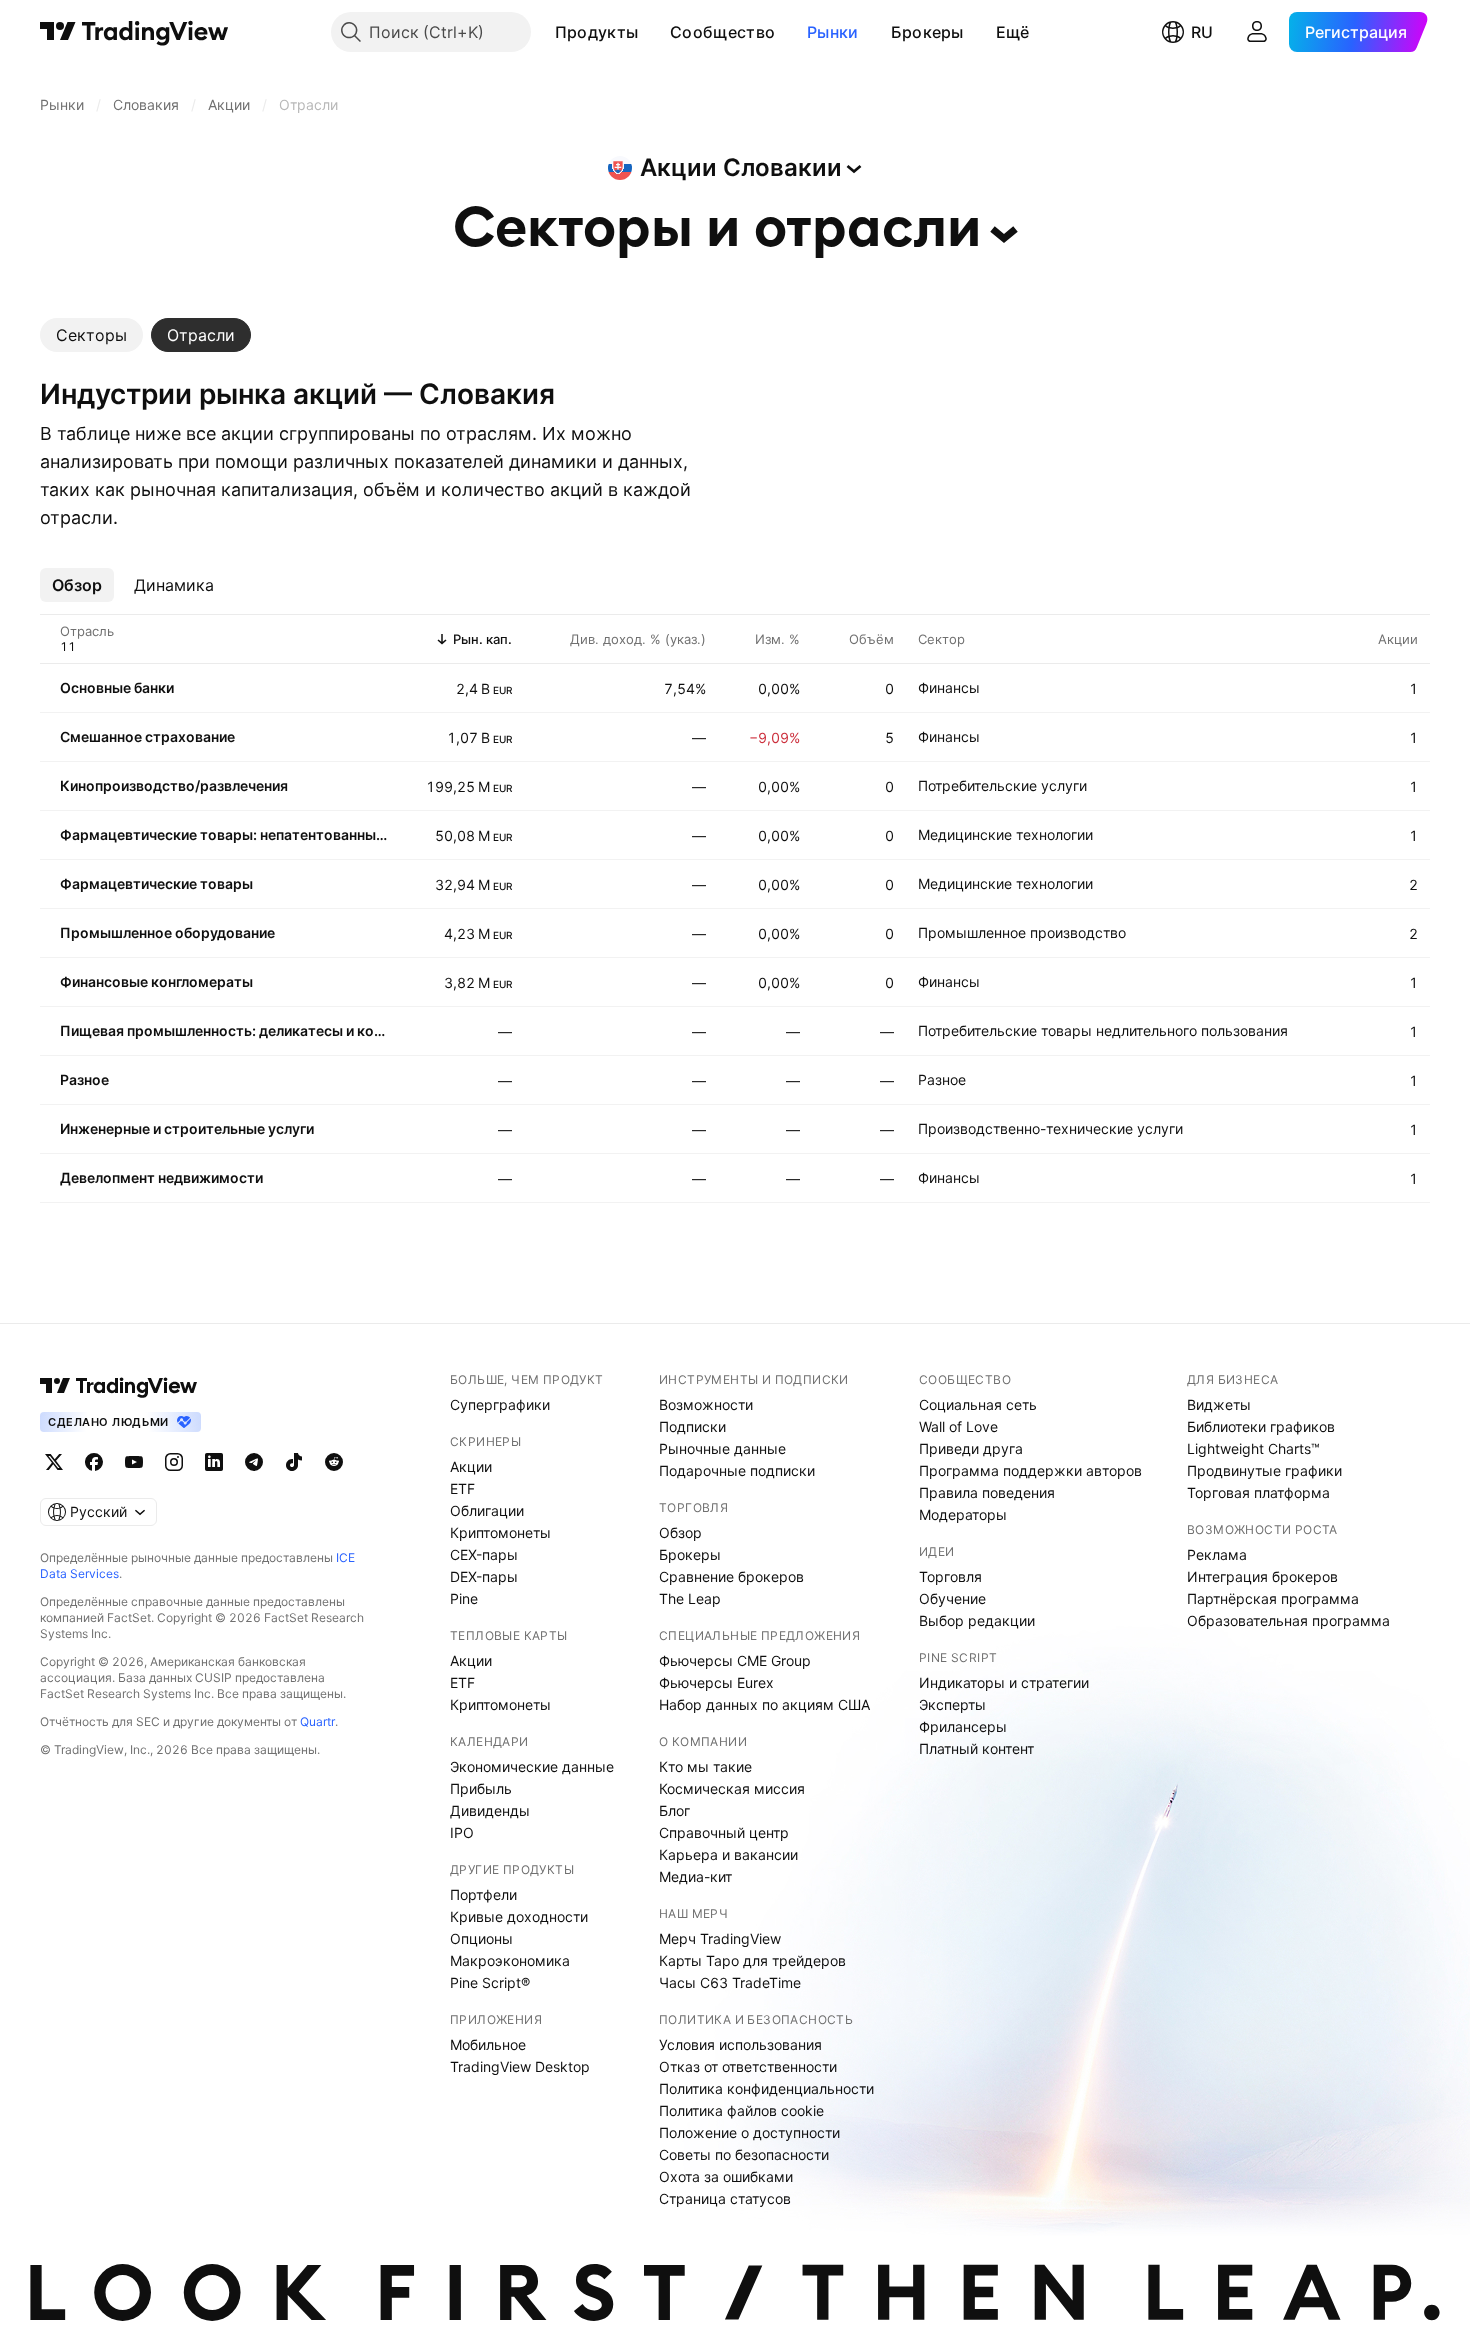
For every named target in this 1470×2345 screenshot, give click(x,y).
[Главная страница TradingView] (134, 32)
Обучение (952, 1598)
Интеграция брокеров (1262, 1576)
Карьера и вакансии (728, 1854)
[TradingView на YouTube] (134, 1462)
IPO (462, 1832)
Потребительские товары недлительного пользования (1103, 1030)
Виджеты (1219, 1404)
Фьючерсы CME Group (735, 1660)
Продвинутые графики (1264, 1470)
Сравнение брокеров (731, 1576)
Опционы (481, 1938)
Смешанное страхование (147, 736)
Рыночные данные (722, 1448)
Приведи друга (971, 1448)
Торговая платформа (1258, 1492)
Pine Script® (490, 1982)
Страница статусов (725, 2198)
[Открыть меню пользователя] (1257, 32)
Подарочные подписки (737, 1470)
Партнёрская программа (1273, 1598)
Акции (471, 1466)
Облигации (487, 1510)
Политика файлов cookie (741, 2110)
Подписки (692, 1426)
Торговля (950, 1576)
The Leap (690, 1598)
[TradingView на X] (54, 1462)
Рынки (833, 32)
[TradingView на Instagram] (174, 1462)
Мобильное (488, 2044)
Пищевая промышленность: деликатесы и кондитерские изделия (225, 1030)
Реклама (1217, 1554)
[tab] (91, 335)
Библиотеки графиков (1261, 1426)
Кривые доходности (519, 1916)
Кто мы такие (705, 1766)
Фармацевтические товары (156, 883)
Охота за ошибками (726, 2176)
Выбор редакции (977, 1620)
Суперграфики (500, 1404)
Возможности (706, 1404)
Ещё (1013, 32)
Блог (674, 1810)
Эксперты (952, 1704)
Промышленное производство (1022, 932)
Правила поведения (987, 1492)
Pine (464, 1598)
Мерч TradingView (720, 1938)
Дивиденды (490, 1810)
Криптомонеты (500, 1532)
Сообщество (722, 32)
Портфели (483, 1894)
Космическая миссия (732, 1788)
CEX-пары (484, 1554)
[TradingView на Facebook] (94, 1462)
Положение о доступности (749, 2132)
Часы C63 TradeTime (730, 1982)
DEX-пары (484, 1576)
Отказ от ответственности (748, 2066)
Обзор (680, 1532)
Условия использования (740, 2044)
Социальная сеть (978, 1404)
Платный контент (976, 1748)
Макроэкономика (510, 1960)
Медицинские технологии (1005, 834)
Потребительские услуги (1002, 785)
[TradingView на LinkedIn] (214, 1462)
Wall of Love (958, 1426)
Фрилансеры (963, 1726)
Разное (84, 1079)
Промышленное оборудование (167, 932)
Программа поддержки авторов (1030, 1470)
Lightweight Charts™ (1253, 1448)
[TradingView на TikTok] (294, 1462)
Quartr (317, 1721)
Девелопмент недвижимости (161, 1177)
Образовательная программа (1288, 1620)
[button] (653, 32)
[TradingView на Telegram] (254, 1462)
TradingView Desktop (520, 2066)
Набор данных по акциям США (764, 1704)
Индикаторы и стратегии (1004, 1682)
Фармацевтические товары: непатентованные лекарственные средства (225, 834)
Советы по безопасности (744, 2154)
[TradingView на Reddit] (334, 1462)
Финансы (949, 687)
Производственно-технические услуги (1050, 1128)
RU (1202, 32)
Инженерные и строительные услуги (187, 1128)
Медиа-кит (695, 1876)
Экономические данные (532, 1766)
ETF (462, 1488)
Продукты (596, 32)
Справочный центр (724, 1832)
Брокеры (927, 32)
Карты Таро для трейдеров (752, 1960)
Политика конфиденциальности (766, 2088)
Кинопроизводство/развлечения (174, 785)
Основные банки (117, 687)
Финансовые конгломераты (156, 981)
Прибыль (481, 1788)
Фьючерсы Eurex (716, 1682)
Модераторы (963, 1514)
